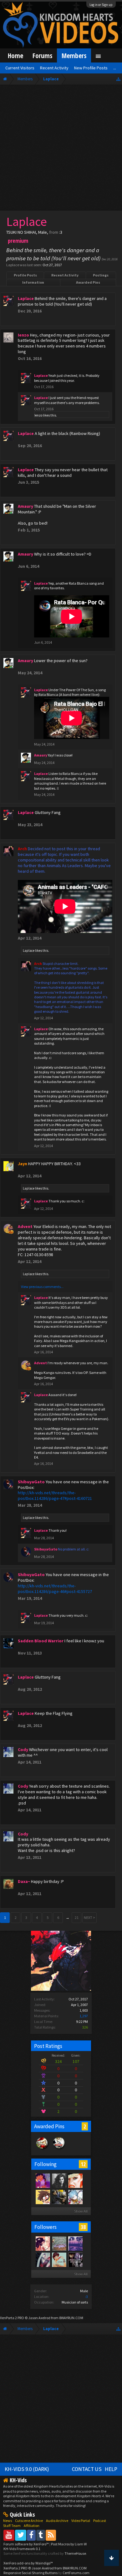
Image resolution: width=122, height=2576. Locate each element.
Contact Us (87, 2469)
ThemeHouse (75, 2553)
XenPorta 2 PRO (12, 2318)
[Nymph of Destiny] (43, 2243)
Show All (81, 2211)
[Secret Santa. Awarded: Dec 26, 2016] (42, 2149)
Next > (89, 1917)
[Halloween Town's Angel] (75, 2259)
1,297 (84, 2016)
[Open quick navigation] (118, 79)
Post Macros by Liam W (69, 2544)
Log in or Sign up (101, 5)
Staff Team (12, 2526)
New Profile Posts (91, 68)
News (8, 2521)
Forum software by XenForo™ (26, 2544)
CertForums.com (76, 2573)
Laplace (29, 951)
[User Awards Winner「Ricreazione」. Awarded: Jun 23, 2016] (59, 2149)
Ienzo (38, 415)
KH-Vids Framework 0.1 (22, 2549)
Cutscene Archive (29, 2521)
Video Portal (81, 2521)
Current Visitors (20, 68)
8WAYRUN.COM (71, 2318)
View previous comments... (42, 1287)
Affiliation (32, 2526)
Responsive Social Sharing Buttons (30, 2573)
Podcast (100, 2521)
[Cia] (43, 2197)
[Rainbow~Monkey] (75, 2243)
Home (15, 55)
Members (74, 55)
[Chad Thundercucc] (59, 2197)
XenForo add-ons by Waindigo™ (28, 2563)
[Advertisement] (61, 149)
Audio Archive (57, 2521)
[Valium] (59, 2259)
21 (77, 1917)
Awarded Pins (88, 282)
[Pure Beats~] (43, 2180)
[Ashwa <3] (75, 2180)
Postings (101, 275)
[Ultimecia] (43, 2259)
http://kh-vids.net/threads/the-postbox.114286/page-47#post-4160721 (55, 1495)
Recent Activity (65, 275)
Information (33, 282)
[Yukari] (75, 2197)
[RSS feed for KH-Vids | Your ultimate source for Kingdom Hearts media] (51, 2535)
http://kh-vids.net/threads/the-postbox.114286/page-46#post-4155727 (55, 1589)
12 (83, 2164)
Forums (42, 55)
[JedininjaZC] (59, 2243)
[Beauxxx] (59, 2180)
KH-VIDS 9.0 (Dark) (27, 2469)
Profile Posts (25, 275)
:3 (86, 2296)
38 (83, 2227)
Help (111, 2469)
